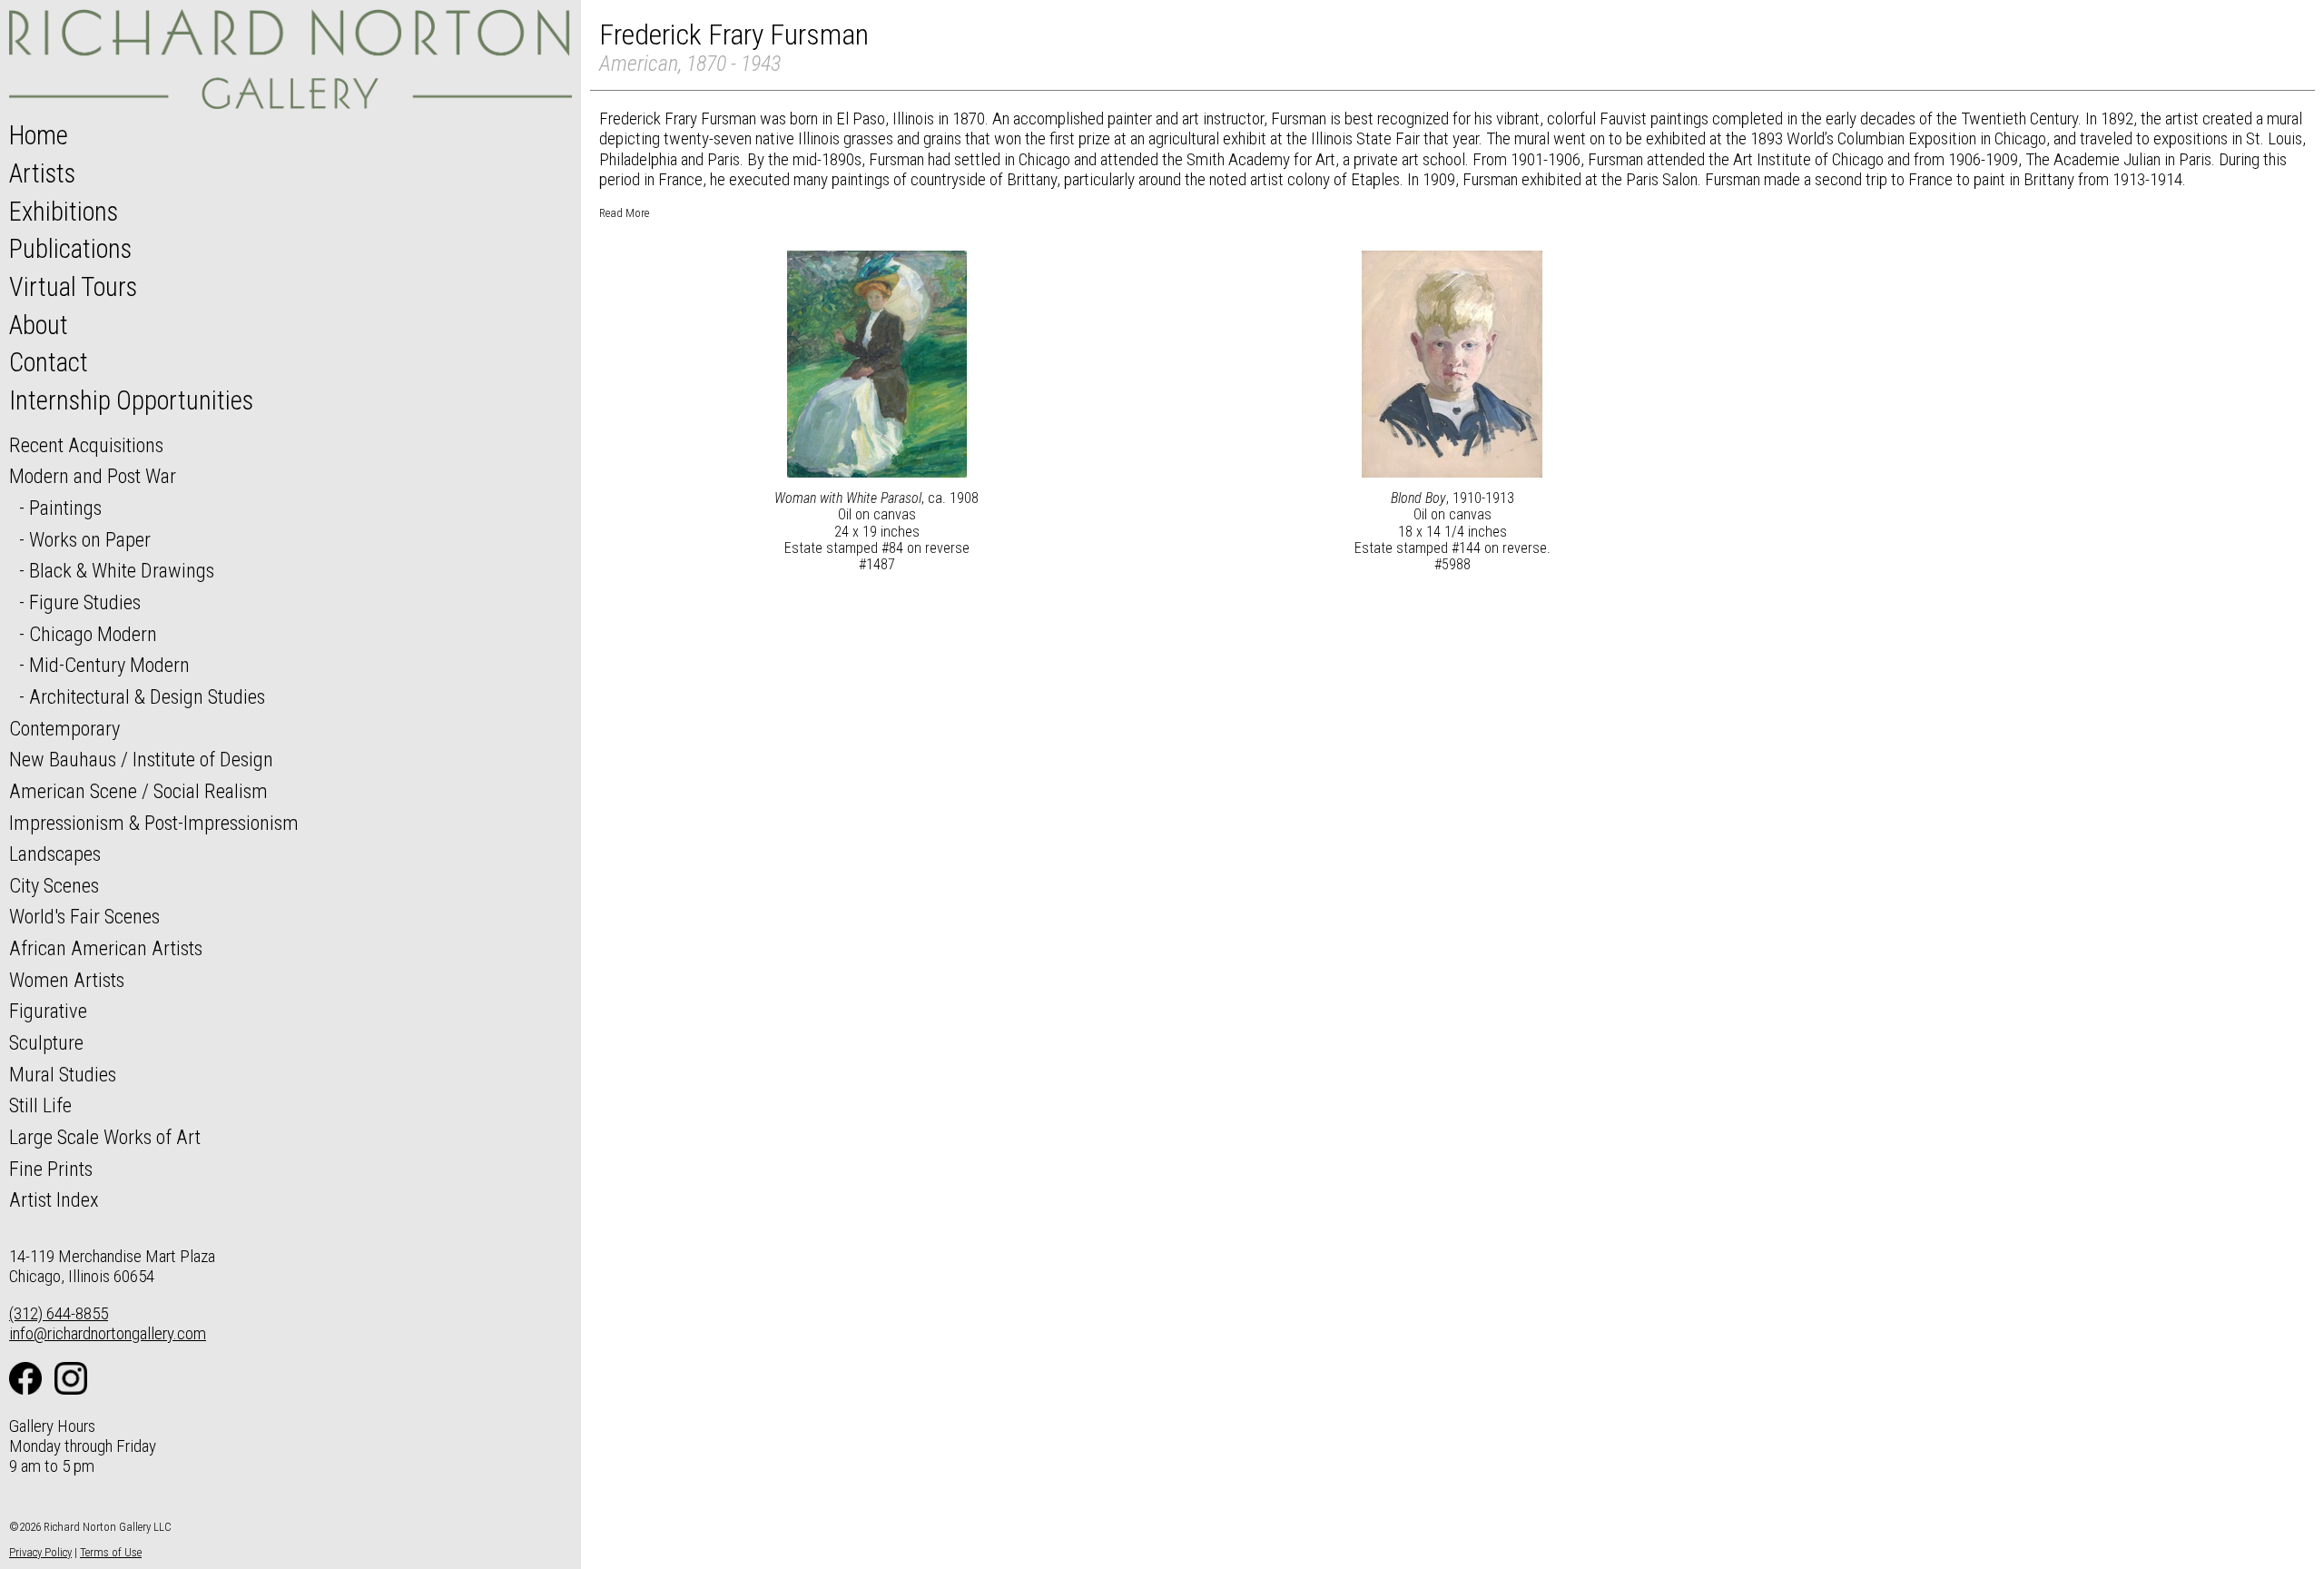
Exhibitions (64, 212)
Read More (624, 213)
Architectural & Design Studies (147, 696)
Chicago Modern (93, 634)
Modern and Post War (93, 476)
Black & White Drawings (122, 570)
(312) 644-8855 (59, 1313)
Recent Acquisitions (86, 445)
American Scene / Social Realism (138, 791)
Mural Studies (63, 1074)
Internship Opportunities (131, 400)
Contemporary (64, 728)
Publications (70, 249)
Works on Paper (90, 539)
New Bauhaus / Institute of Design (141, 759)
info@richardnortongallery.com (108, 1333)
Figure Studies (85, 602)
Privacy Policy (40, 1552)
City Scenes (54, 885)
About (39, 325)
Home (39, 135)
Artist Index (54, 1199)
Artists (42, 173)
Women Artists (67, 980)
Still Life (40, 1105)
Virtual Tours (73, 287)
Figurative (48, 1011)
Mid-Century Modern (109, 665)
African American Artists (106, 948)
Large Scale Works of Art (105, 1137)
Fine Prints (51, 1169)
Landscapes (55, 854)
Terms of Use (111, 1552)
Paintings (65, 508)
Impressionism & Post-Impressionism (154, 823)
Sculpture (46, 1042)
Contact (49, 362)
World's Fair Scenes (84, 916)
